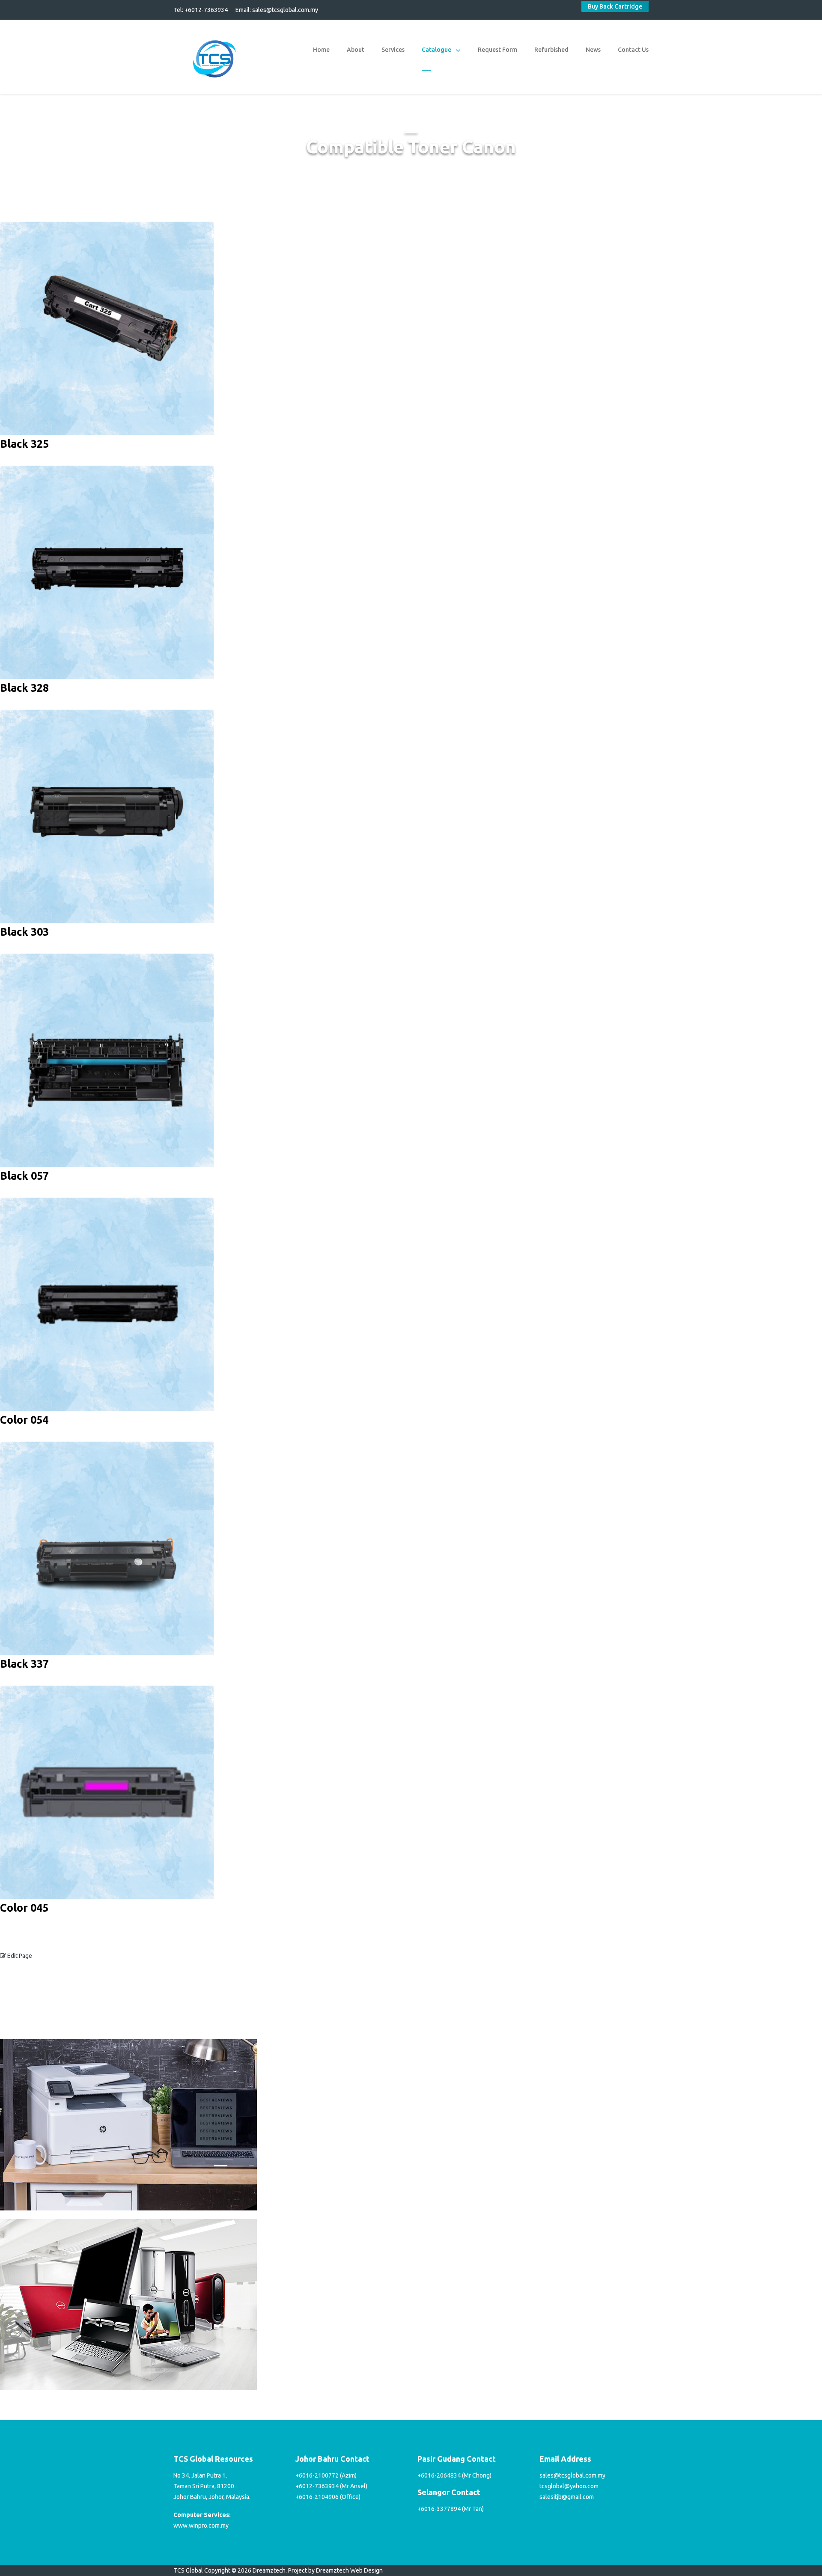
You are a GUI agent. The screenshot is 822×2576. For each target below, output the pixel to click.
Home (321, 50)
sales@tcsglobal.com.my (285, 10)
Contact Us (633, 50)
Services (393, 50)
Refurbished (551, 50)
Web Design (366, 2570)
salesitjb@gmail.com (567, 2497)
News (593, 50)
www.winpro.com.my (201, 2525)
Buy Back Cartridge (615, 6)
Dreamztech (332, 2570)
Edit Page (19, 1956)
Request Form (497, 50)
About (356, 50)
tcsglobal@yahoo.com (569, 2486)
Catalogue (436, 50)
